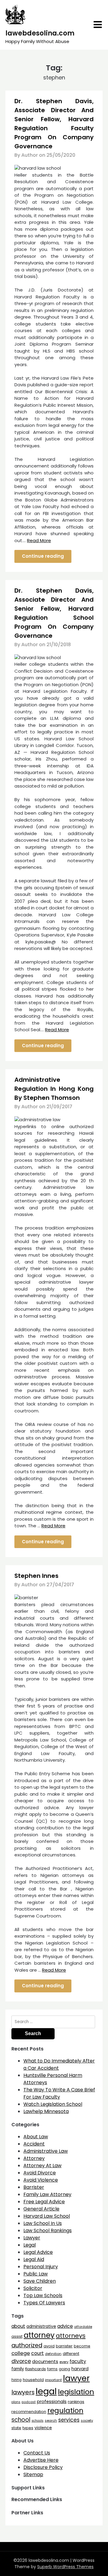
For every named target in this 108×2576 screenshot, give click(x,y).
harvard (80, 2369)
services (69, 2420)
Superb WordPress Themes (65, 2567)
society (87, 2420)
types (28, 2428)
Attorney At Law (42, 2166)
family (18, 2369)
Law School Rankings (48, 2230)
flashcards (36, 2369)
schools (37, 2421)
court (37, 2353)
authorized (27, 2345)
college (21, 2353)
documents (45, 2361)
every (64, 2362)
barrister (64, 2346)
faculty (78, 2361)
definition (53, 2354)
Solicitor (33, 2288)
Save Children (40, 2281)
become (82, 2346)
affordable (83, 2327)
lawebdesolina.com (40, 33)
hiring (16, 2380)
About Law (36, 2137)
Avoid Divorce (40, 2173)
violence (43, 2428)
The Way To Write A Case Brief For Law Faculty (59, 2093)
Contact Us (37, 2453)
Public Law (36, 2274)
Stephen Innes (36, 1576)
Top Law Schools (43, 2295)
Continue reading (43, 556)
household (33, 2380)
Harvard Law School (47, 2216)
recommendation (29, 2412)
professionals (52, 2402)
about (18, 2326)
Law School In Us (43, 2223)
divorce (21, 2361)
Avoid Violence (41, 2180)
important (53, 2380)
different (71, 2354)
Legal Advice (38, 2252)
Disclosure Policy (43, 2467)
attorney (39, 2335)
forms (52, 2369)
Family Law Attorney (47, 2194)
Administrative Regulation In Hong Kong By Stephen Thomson (54, 1089)
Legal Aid (34, 2259)
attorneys (71, 2336)
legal (46, 2391)
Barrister (34, 2187)
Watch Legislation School (53, 2104)
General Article (41, 2209)
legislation (76, 2392)
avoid (49, 2346)
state (16, 2428)
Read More (39, 540)
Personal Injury (41, 2267)
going (64, 2369)
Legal (30, 2245)
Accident (34, 2144)
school (21, 2420)
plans (16, 2402)
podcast (29, 2402)
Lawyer (32, 2238)
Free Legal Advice (44, 2202)
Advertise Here (41, 2460)
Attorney (34, 2158)
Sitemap (33, 2474)
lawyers (23, 2392)
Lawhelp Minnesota (46, 2111)
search (51, 2420)
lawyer (76, 2378)
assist (17, 2336)
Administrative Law (46, 2151)
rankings (76, 2402)
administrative (41, 2326)
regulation (65, 2410)
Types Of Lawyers (44, 2303)
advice (65, 2326)
